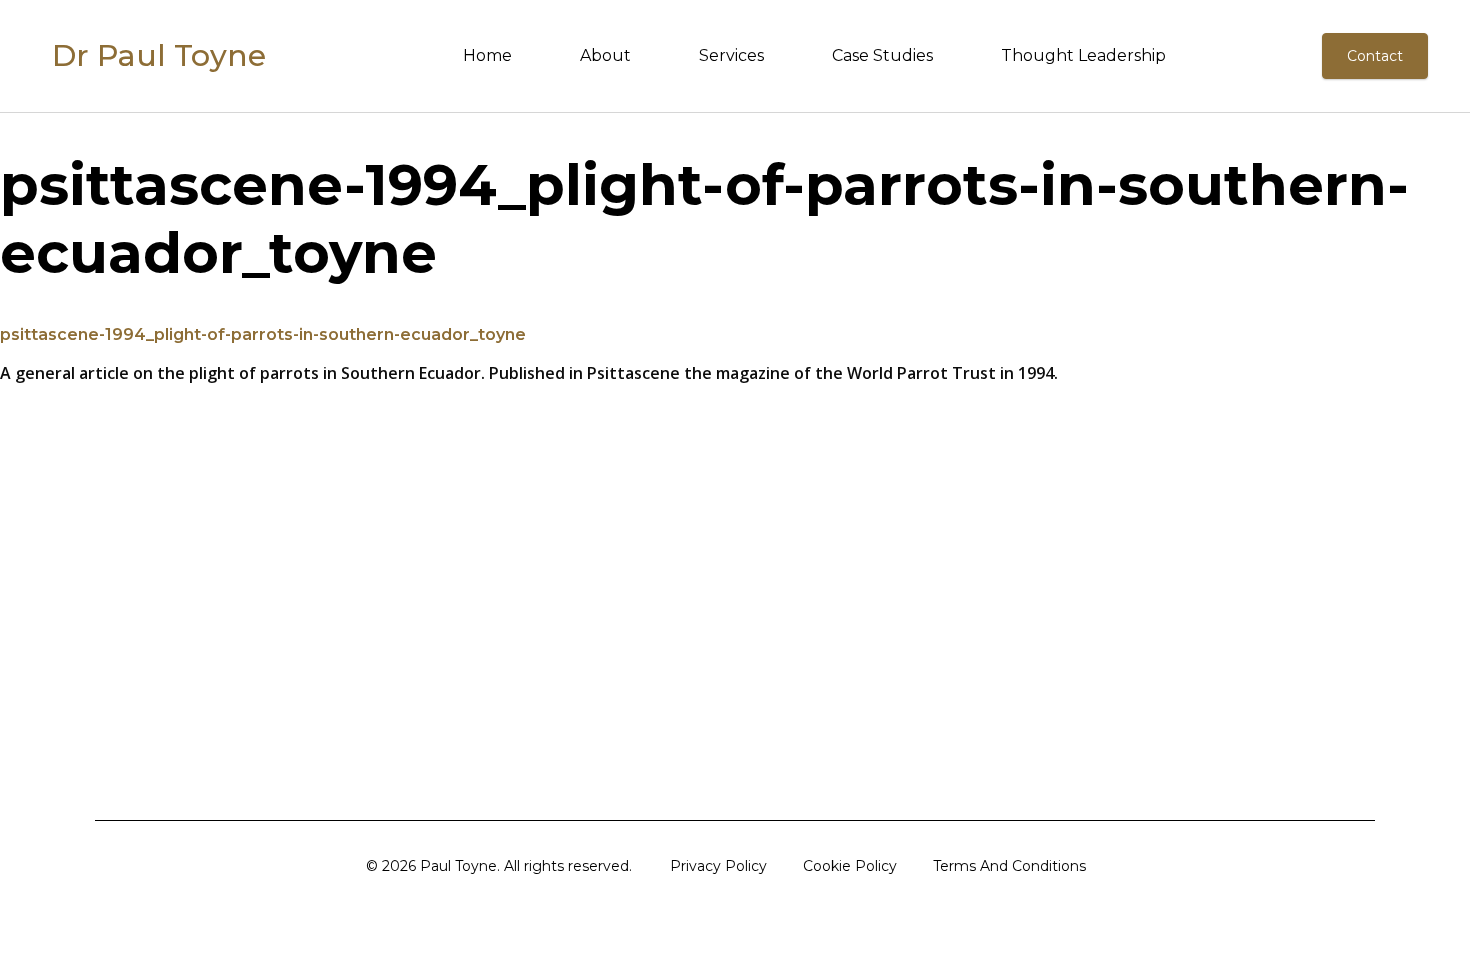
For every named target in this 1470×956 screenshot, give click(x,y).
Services (731, 55)
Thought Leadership (1083, 55)
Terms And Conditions (1009, 866)
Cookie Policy (850, 866)
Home (487, 55)
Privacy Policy (718, 866)
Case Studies (882, 55)
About (605, 55)
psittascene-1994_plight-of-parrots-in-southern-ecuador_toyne (263, 334)
